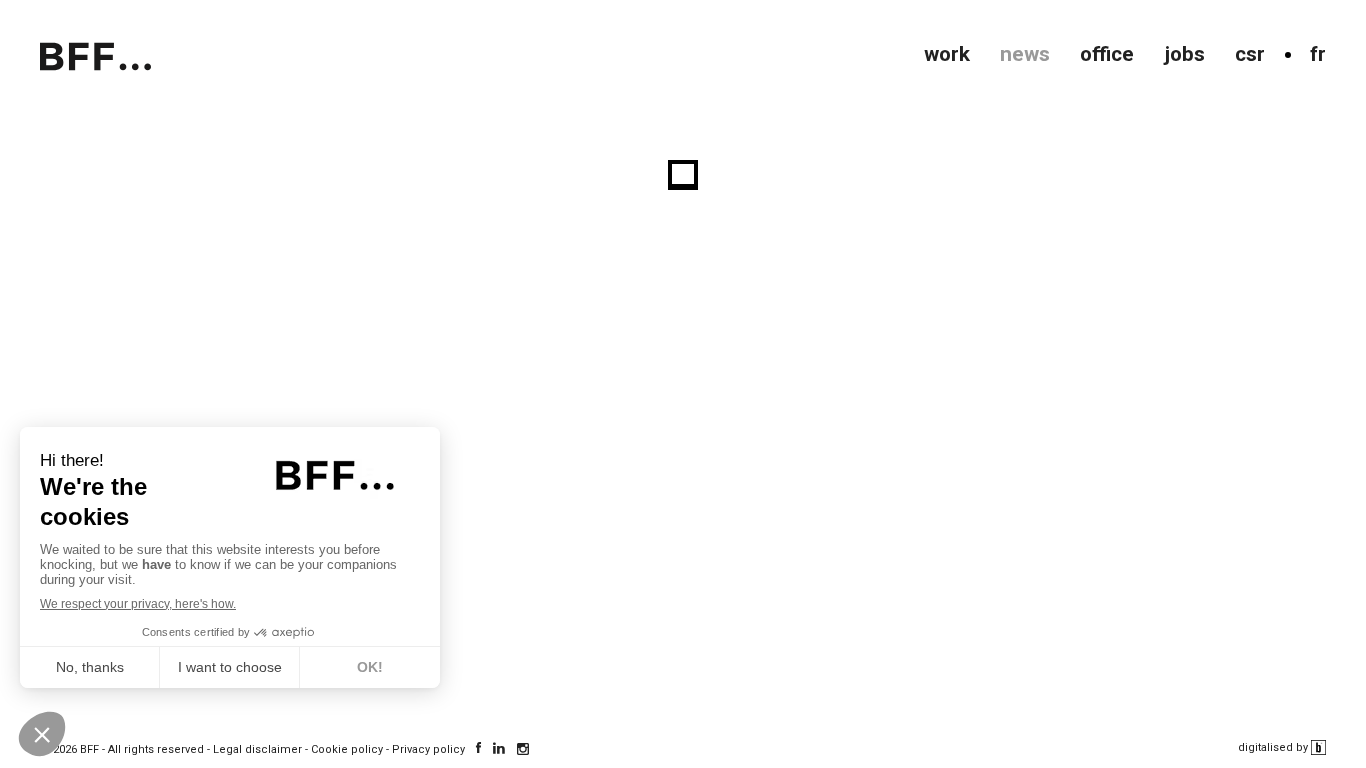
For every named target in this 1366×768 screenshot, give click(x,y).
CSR (1250, 54)
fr (1318, 54)
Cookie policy (347, 749)
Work (947, 54)
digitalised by (1274, 747)
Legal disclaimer (257, 749)
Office (1107, 54)
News (1025, 54)
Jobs (1184, 54)
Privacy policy (428, 749)
